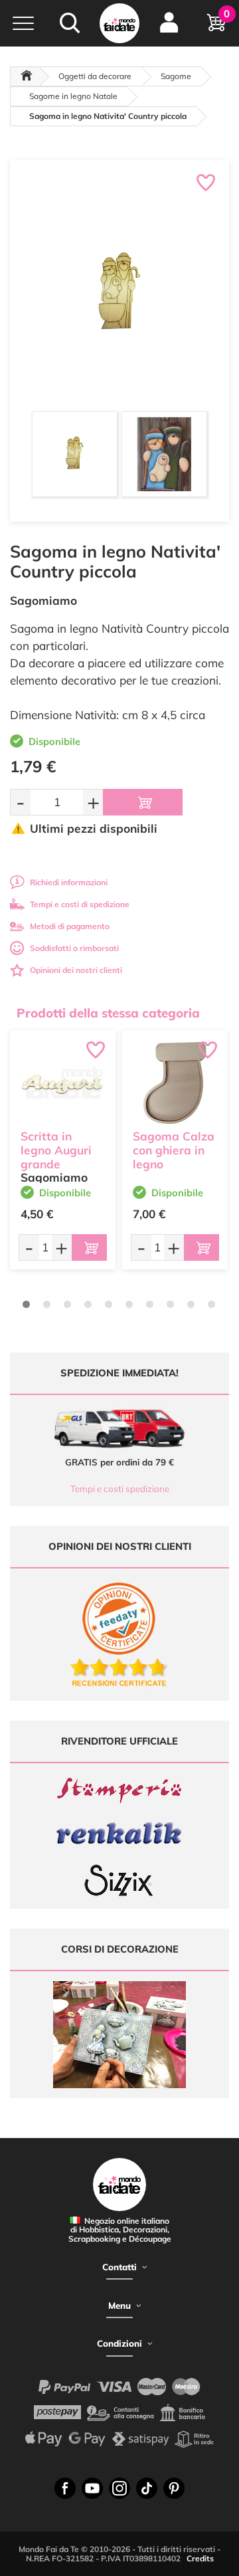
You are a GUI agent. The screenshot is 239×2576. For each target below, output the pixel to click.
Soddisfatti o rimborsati (74, 948)
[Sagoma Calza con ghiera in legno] (175, 1083)
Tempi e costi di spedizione (80, 904)
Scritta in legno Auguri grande (56, 1150)
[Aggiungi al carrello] (143, 802)
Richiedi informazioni (69, 882)
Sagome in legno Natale (73, 96)
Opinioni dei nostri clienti (76, 970)
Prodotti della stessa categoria (108, 1013)
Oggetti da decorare (95, 76)
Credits (200, 2558)
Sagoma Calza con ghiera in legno (174, 1150)
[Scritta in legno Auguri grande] (63, 1083)
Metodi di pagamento (70, 926)
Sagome (176, 76)
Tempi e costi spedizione (120, 1489)
